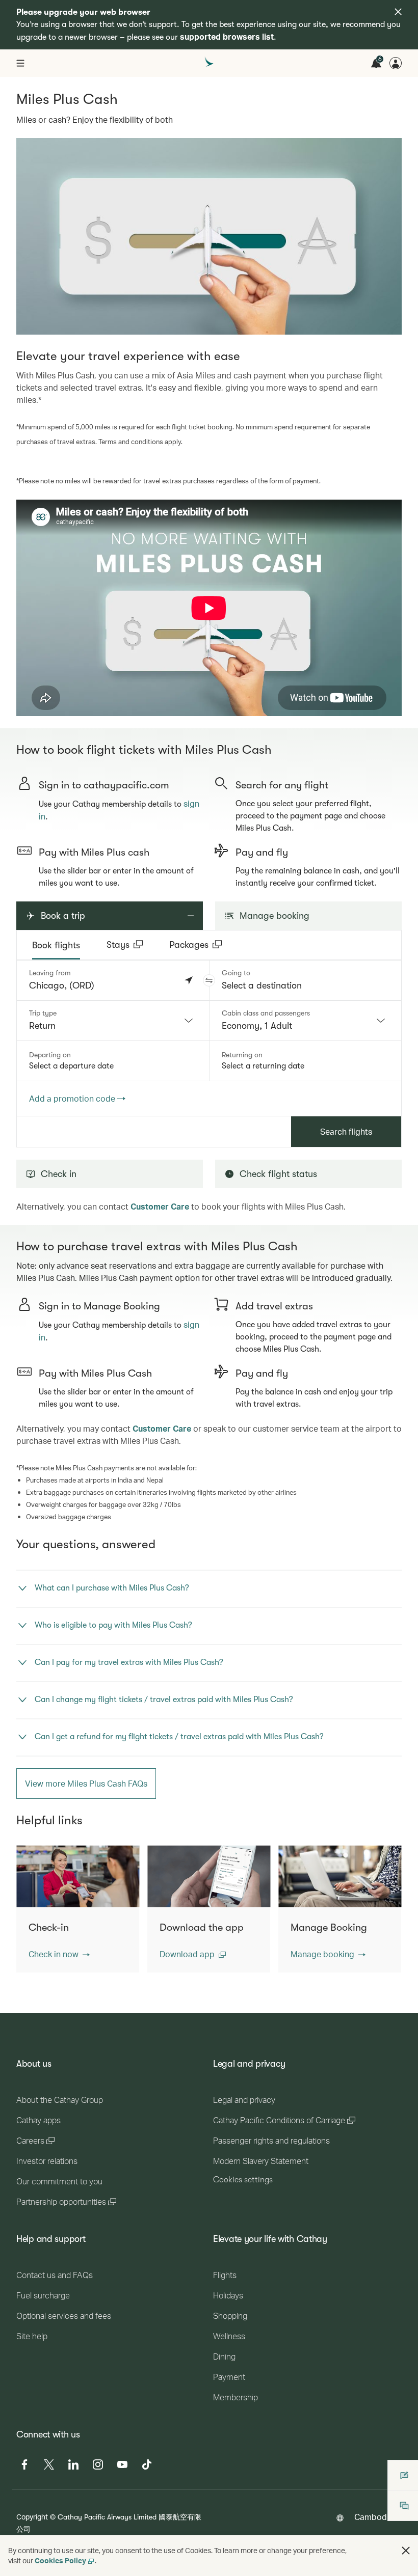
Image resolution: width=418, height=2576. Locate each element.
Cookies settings (243, 2180)
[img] (398, 12)
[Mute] (37, 707)
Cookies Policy (60, 2560)
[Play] (24, 707)
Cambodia (374, 2517)
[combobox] (113, 1021)
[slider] (21, 696)
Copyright (32, 2517)
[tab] (56, 945)
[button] (209, 980)
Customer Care (160, 1206)
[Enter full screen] (393, 707)
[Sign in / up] (396, 63)
